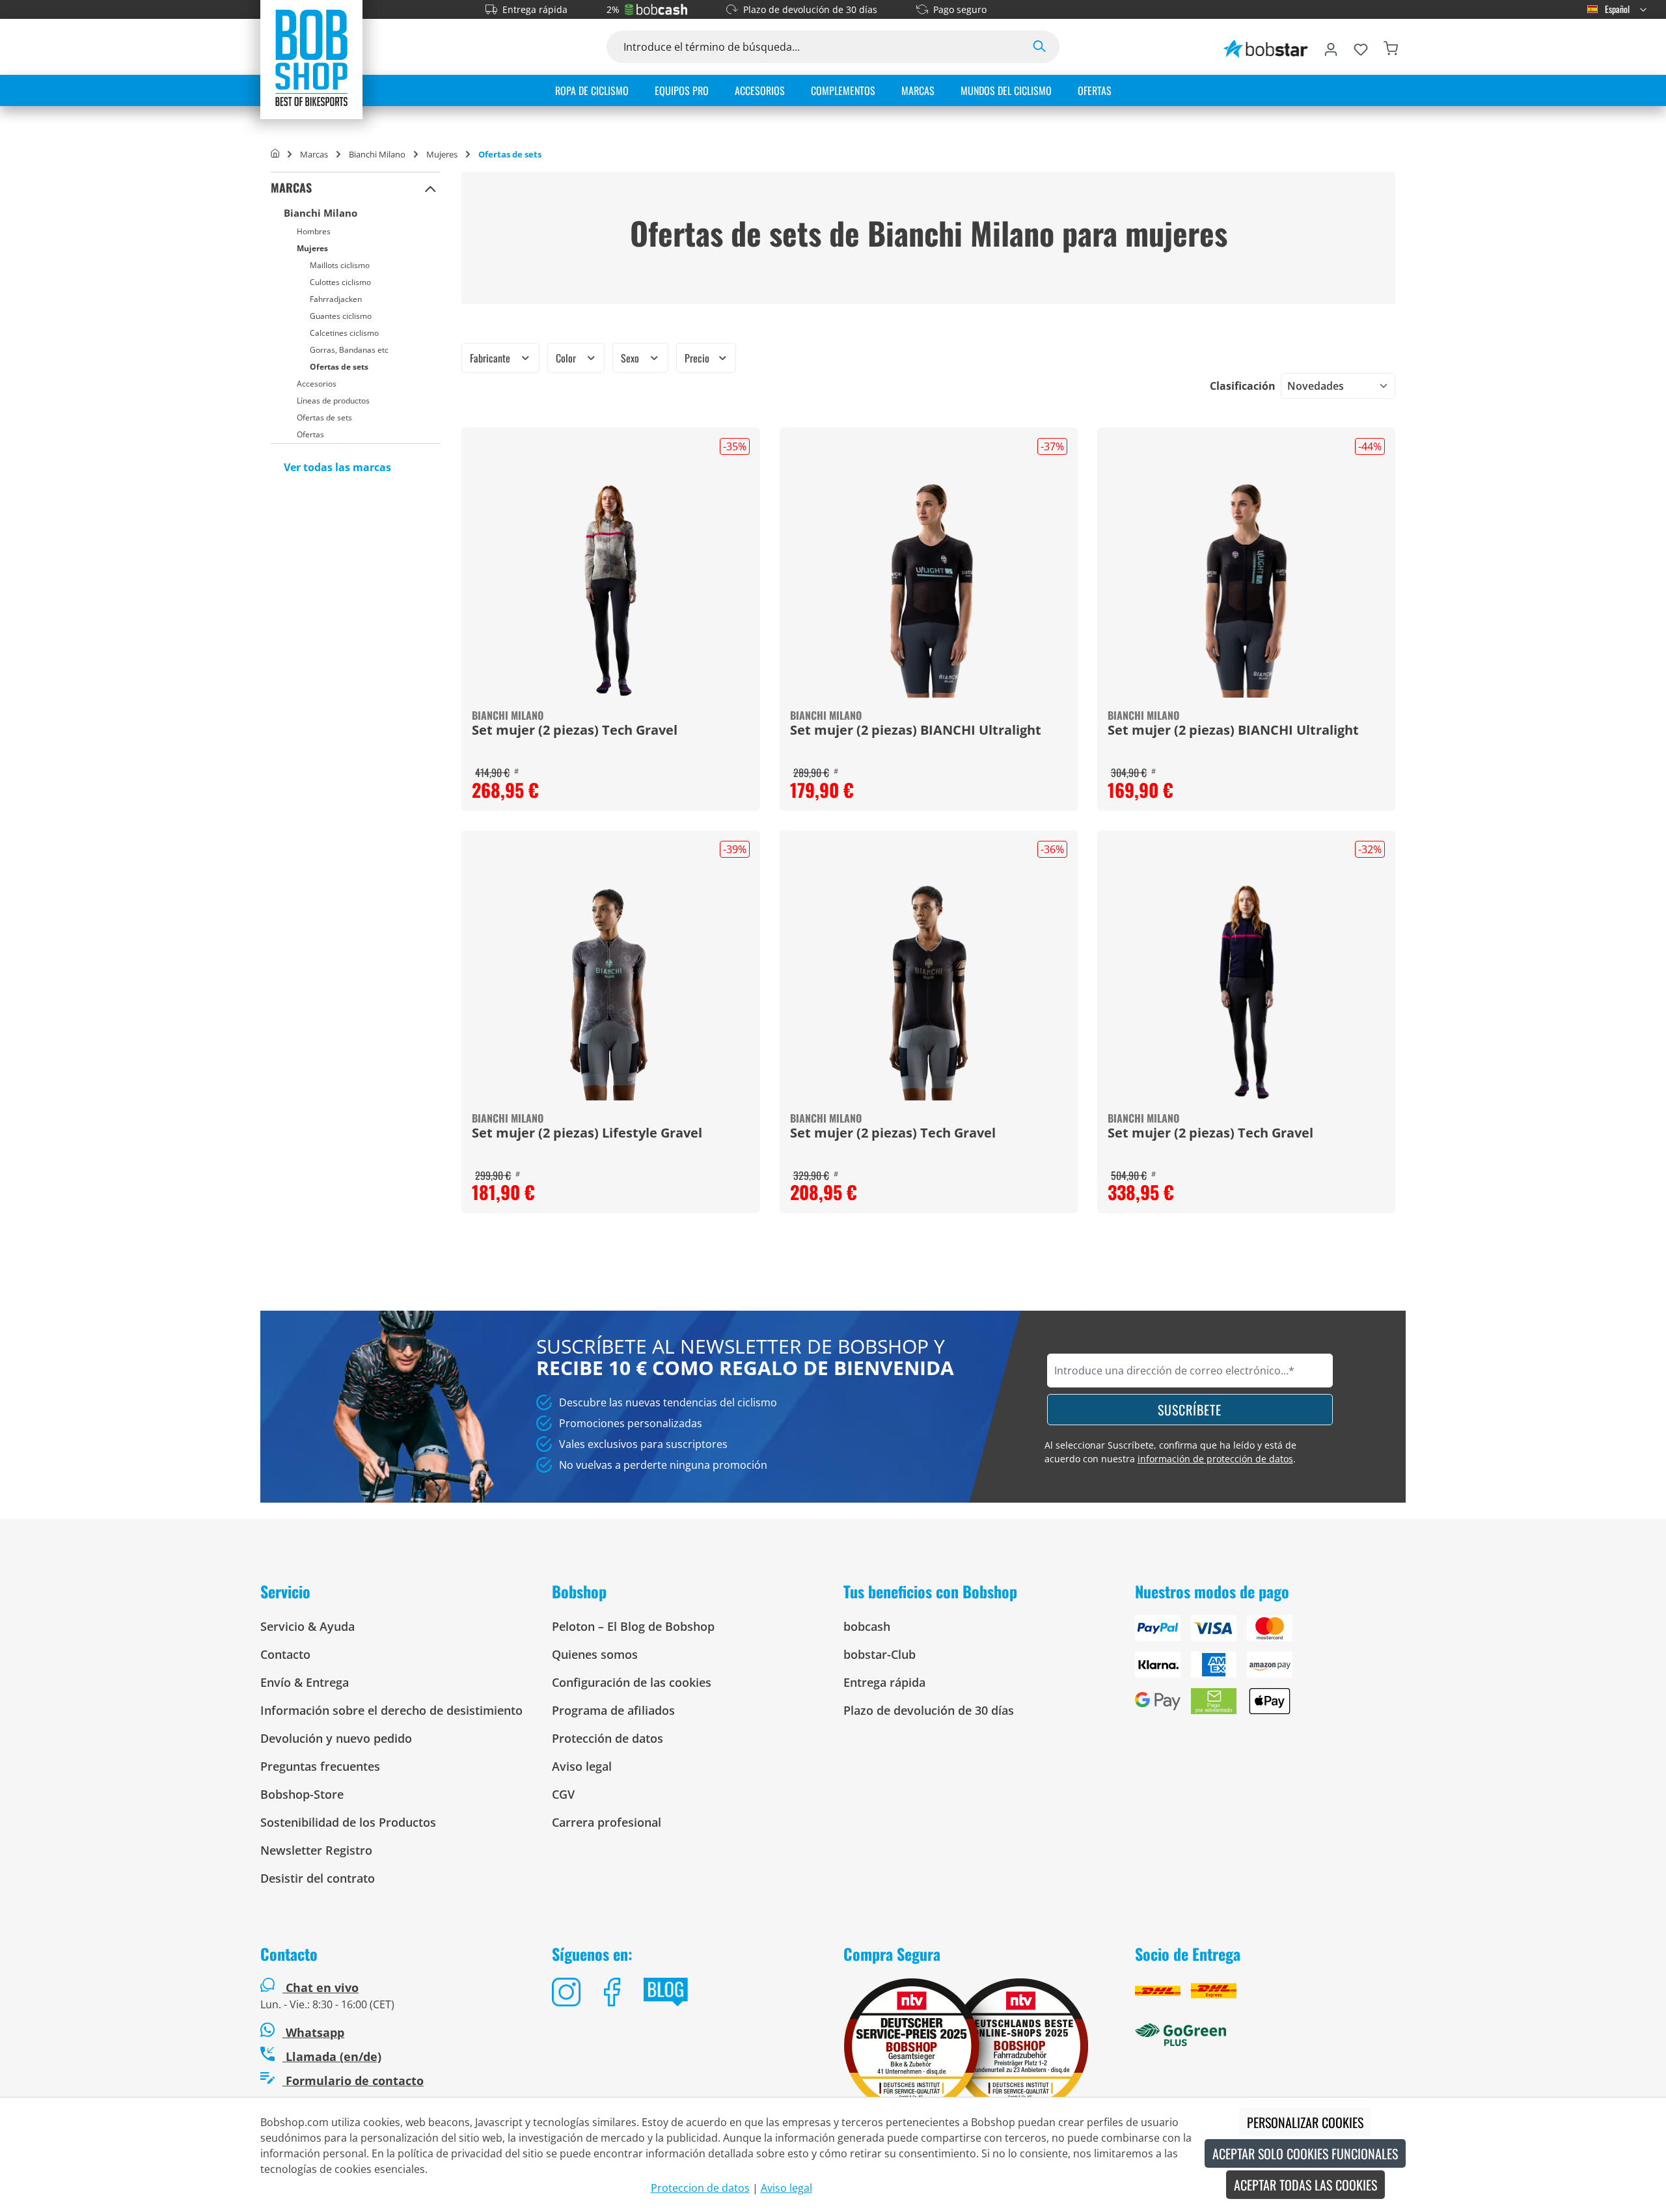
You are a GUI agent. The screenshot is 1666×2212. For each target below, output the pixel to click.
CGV (563, 1794)
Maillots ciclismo (340, 265)
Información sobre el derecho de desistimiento (391, 1710)
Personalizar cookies (1305, 2122)
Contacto (285, 1654)
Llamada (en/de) (332, 2056)
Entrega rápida (535, 9)
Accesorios (317, 384)
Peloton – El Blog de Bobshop (633, 1626)
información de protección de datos (1215, 1459)
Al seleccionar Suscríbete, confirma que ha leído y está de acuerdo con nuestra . (1170, 1452)
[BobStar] (1266, 47)
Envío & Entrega (305, 1682)
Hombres (314, 231)
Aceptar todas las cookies (1305, 2185)
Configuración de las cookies (632, 1682)
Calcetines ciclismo (344, 333)
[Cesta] (1391, 47)
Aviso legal (582, 1766)
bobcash (867, 1626)
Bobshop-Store (302, 1794)
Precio (698, 358)
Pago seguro (960, 9)
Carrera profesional (607, 1822)
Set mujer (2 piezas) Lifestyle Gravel (587, 1134)
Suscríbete (1190, 1410)
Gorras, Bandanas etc (349, 350)
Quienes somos (595, 1654)
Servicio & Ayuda (307, 1626)
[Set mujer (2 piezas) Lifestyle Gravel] (610, 992)
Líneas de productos (333, 401)
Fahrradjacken (336, 299)
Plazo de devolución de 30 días (810, 9)
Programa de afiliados (613, 1710)
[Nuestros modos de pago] (1270, 1670)
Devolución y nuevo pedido (336, 1738)
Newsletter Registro (316, 1850)
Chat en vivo (322, 1987)
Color (567, 358)
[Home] (275, 154)
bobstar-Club (880, 1654)
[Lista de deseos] (1361, 47)
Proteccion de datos (700, 2188)
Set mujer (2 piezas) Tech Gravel (575, 731)
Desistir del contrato (318, 1878)
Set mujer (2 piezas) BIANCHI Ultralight (916, 731)
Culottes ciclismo (340, 282)
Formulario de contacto (353, 2081)
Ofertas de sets (339, 367)
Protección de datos (608, 1738)
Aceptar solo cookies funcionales (1305, 2153)
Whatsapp (313, 2032)
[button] (430, 188)
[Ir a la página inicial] (311, 57)
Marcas (291, 187)
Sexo (631, 358)
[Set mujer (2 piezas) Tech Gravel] (610, 590)
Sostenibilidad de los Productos (348, 1822)
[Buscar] (1039, 47)
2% (613, 9)
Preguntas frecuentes (320, 1766)
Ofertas (310, 434)
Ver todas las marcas (337, 467)
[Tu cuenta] (1331, 47)
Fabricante (491, 358)
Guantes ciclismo (341, 316)
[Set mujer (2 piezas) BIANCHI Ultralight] (929, 590)
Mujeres (312, 248)
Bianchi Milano (321, 213)
